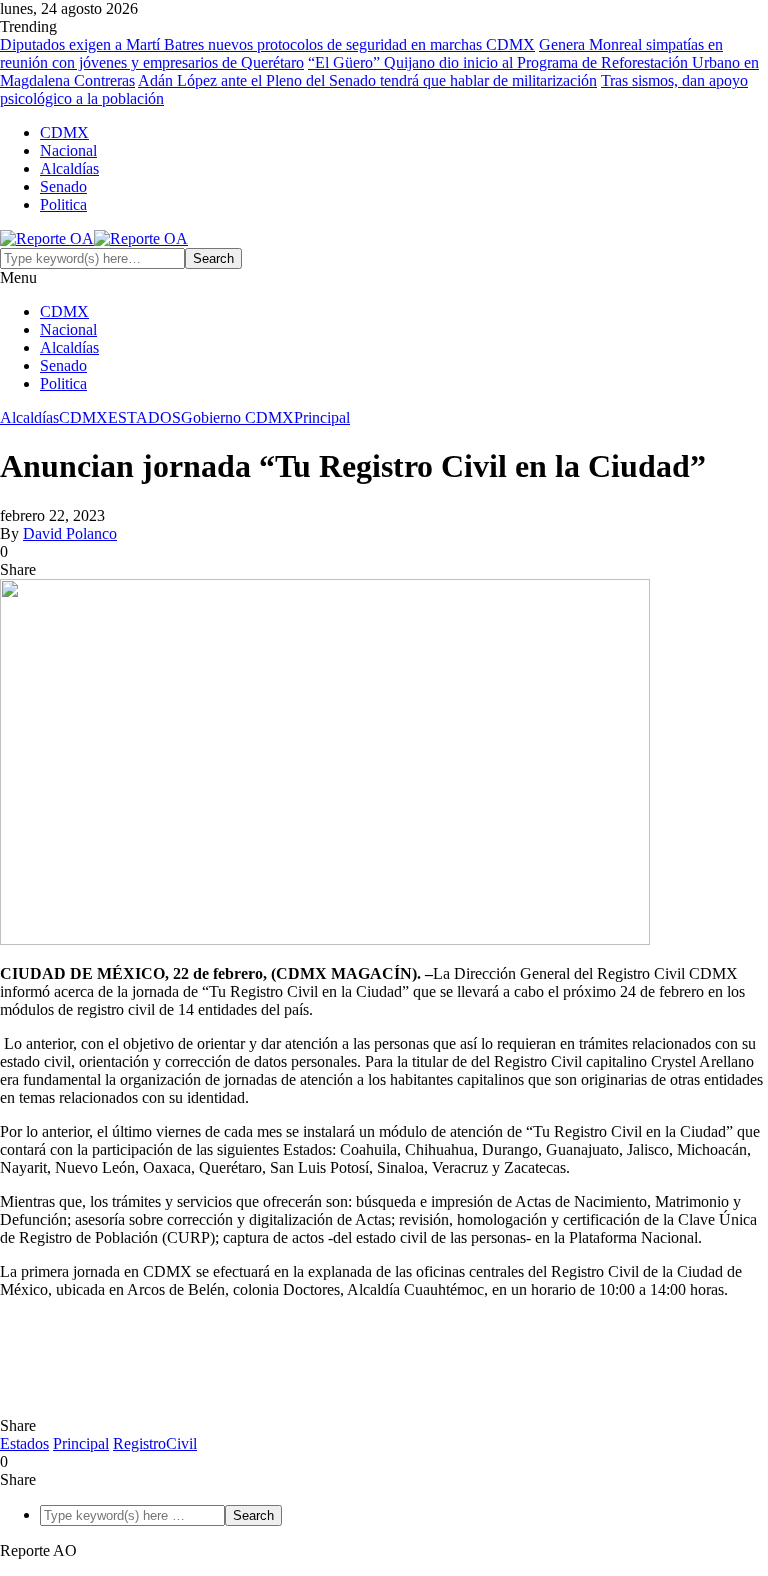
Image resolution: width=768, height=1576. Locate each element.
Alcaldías (69, 168)
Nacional (68, 150)
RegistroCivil (155, 1443)
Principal (322, 417)
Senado (63, 186)
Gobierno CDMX (237, 417)
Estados (24, 1443)
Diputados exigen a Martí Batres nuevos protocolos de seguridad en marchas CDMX (267, 44)
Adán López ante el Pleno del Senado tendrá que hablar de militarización (367, 80)
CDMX (64, 132)
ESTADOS (144, 417)
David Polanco (70, 533)
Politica (63, 204)
